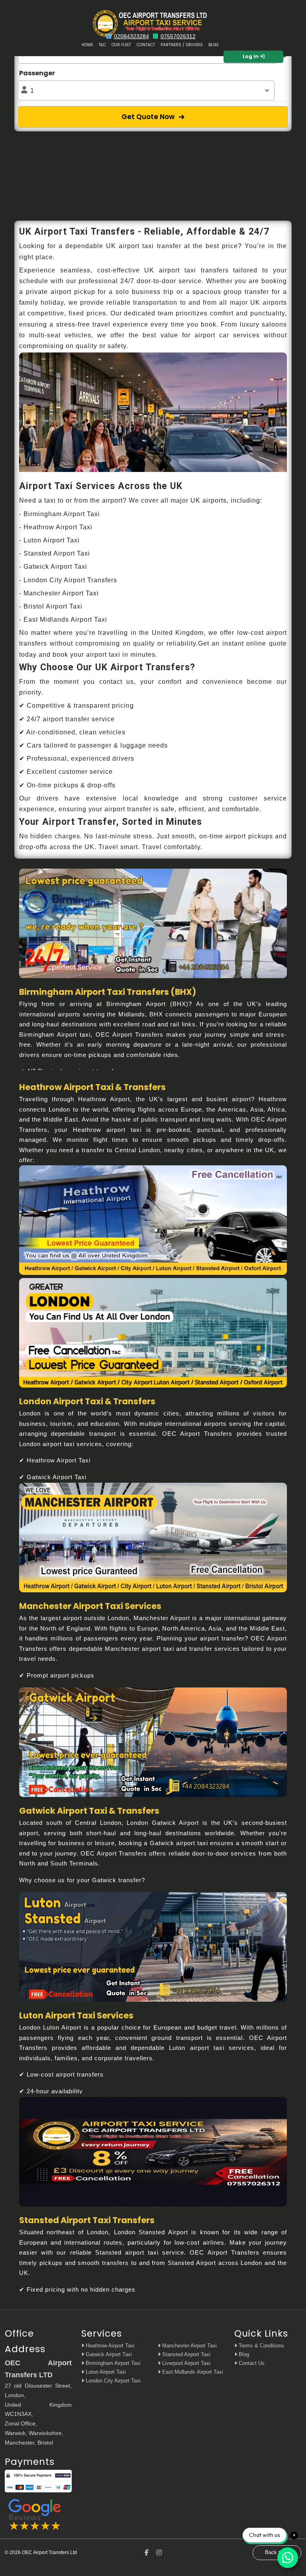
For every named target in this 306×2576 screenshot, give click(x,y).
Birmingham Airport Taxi (112, 2363)
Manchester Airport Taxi (189, 2346)
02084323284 (131, 36)
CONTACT (146, 45)
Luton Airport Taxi (105, 2372)
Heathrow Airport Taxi (109, 2346)
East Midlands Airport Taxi (192, 2372)
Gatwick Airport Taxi (108, 2354)
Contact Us (251, 2363)
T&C (102, 45)
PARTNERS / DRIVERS (182, 45)
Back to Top (279, 2552)
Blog (243, 2354)
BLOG (214, 45)
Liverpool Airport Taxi (185, 2363)
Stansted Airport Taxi (185, 2354)
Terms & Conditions (261, 2346)
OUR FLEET (121, 45)
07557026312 (178, 36)
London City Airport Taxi (112, 2381)
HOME (87, 45)
